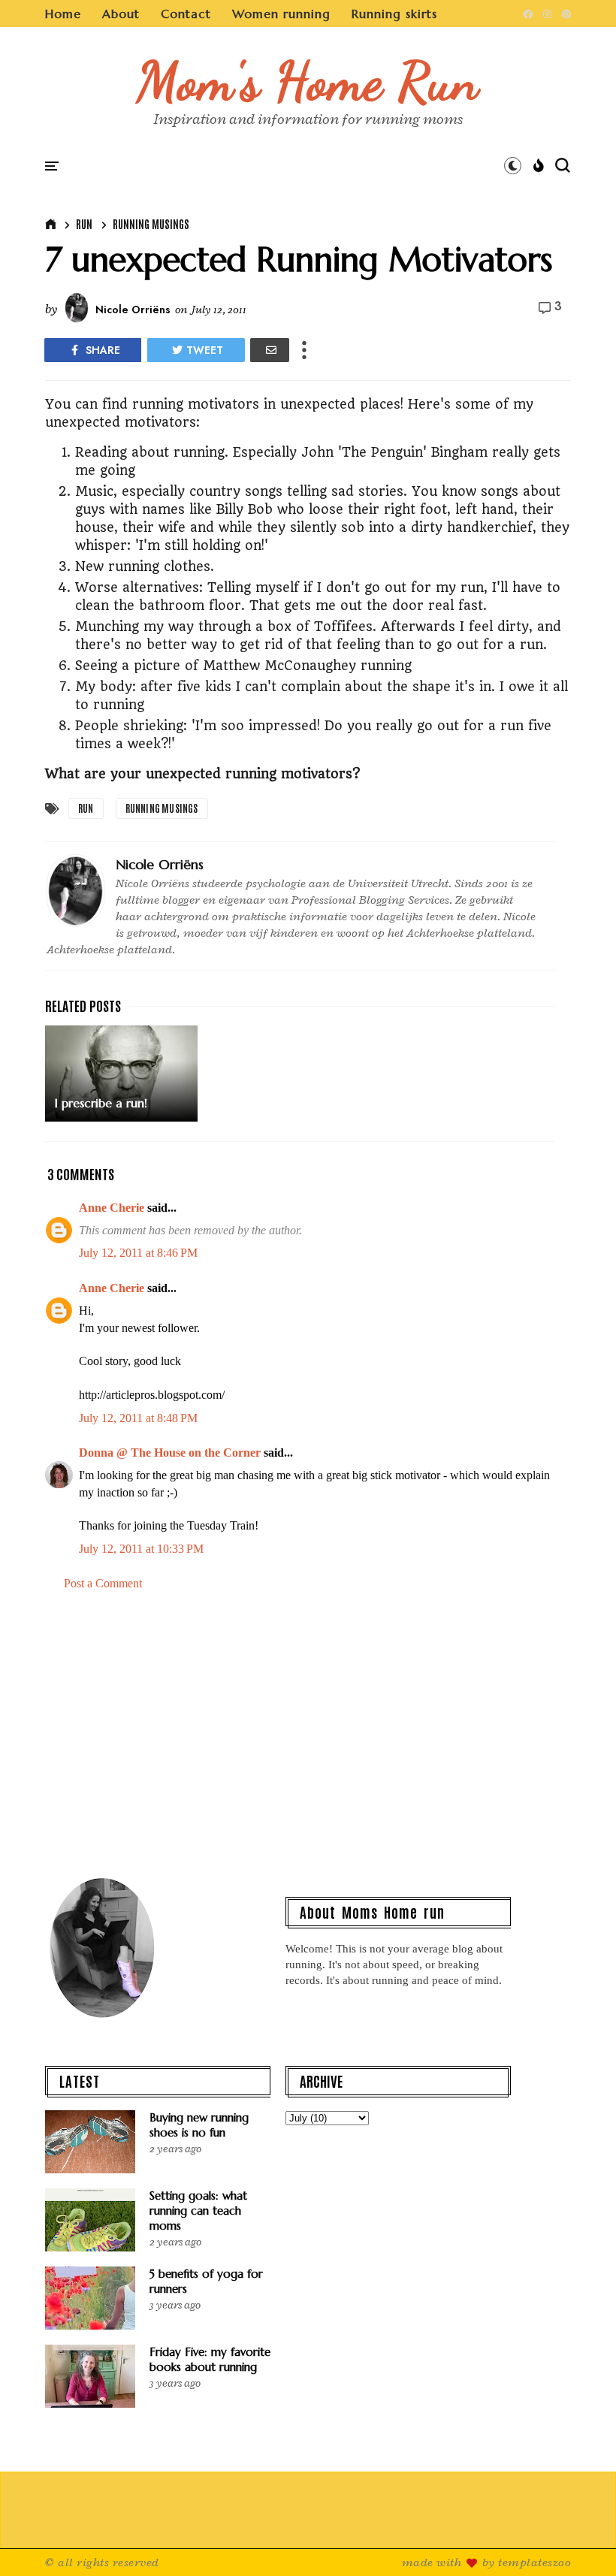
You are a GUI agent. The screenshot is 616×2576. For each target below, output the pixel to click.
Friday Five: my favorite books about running (210, 2359)
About (121, 14)
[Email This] (270, 350)
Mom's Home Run (308, 81)
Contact (186, 14)
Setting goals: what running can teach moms (198, 2211)
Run (84, 224)
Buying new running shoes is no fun (199, 2125)
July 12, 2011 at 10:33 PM (141, 1549)
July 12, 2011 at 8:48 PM (138, 1418)
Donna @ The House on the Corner (170, 1453)
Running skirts (394, 14)
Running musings (151, 224)
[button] (513, 165)
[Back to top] (579, 2540)
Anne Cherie (112, 1208)
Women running (281, 14)
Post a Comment (103, 1583)
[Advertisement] (308, 1732)
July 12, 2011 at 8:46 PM (138, 1253)
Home (63, 14)
